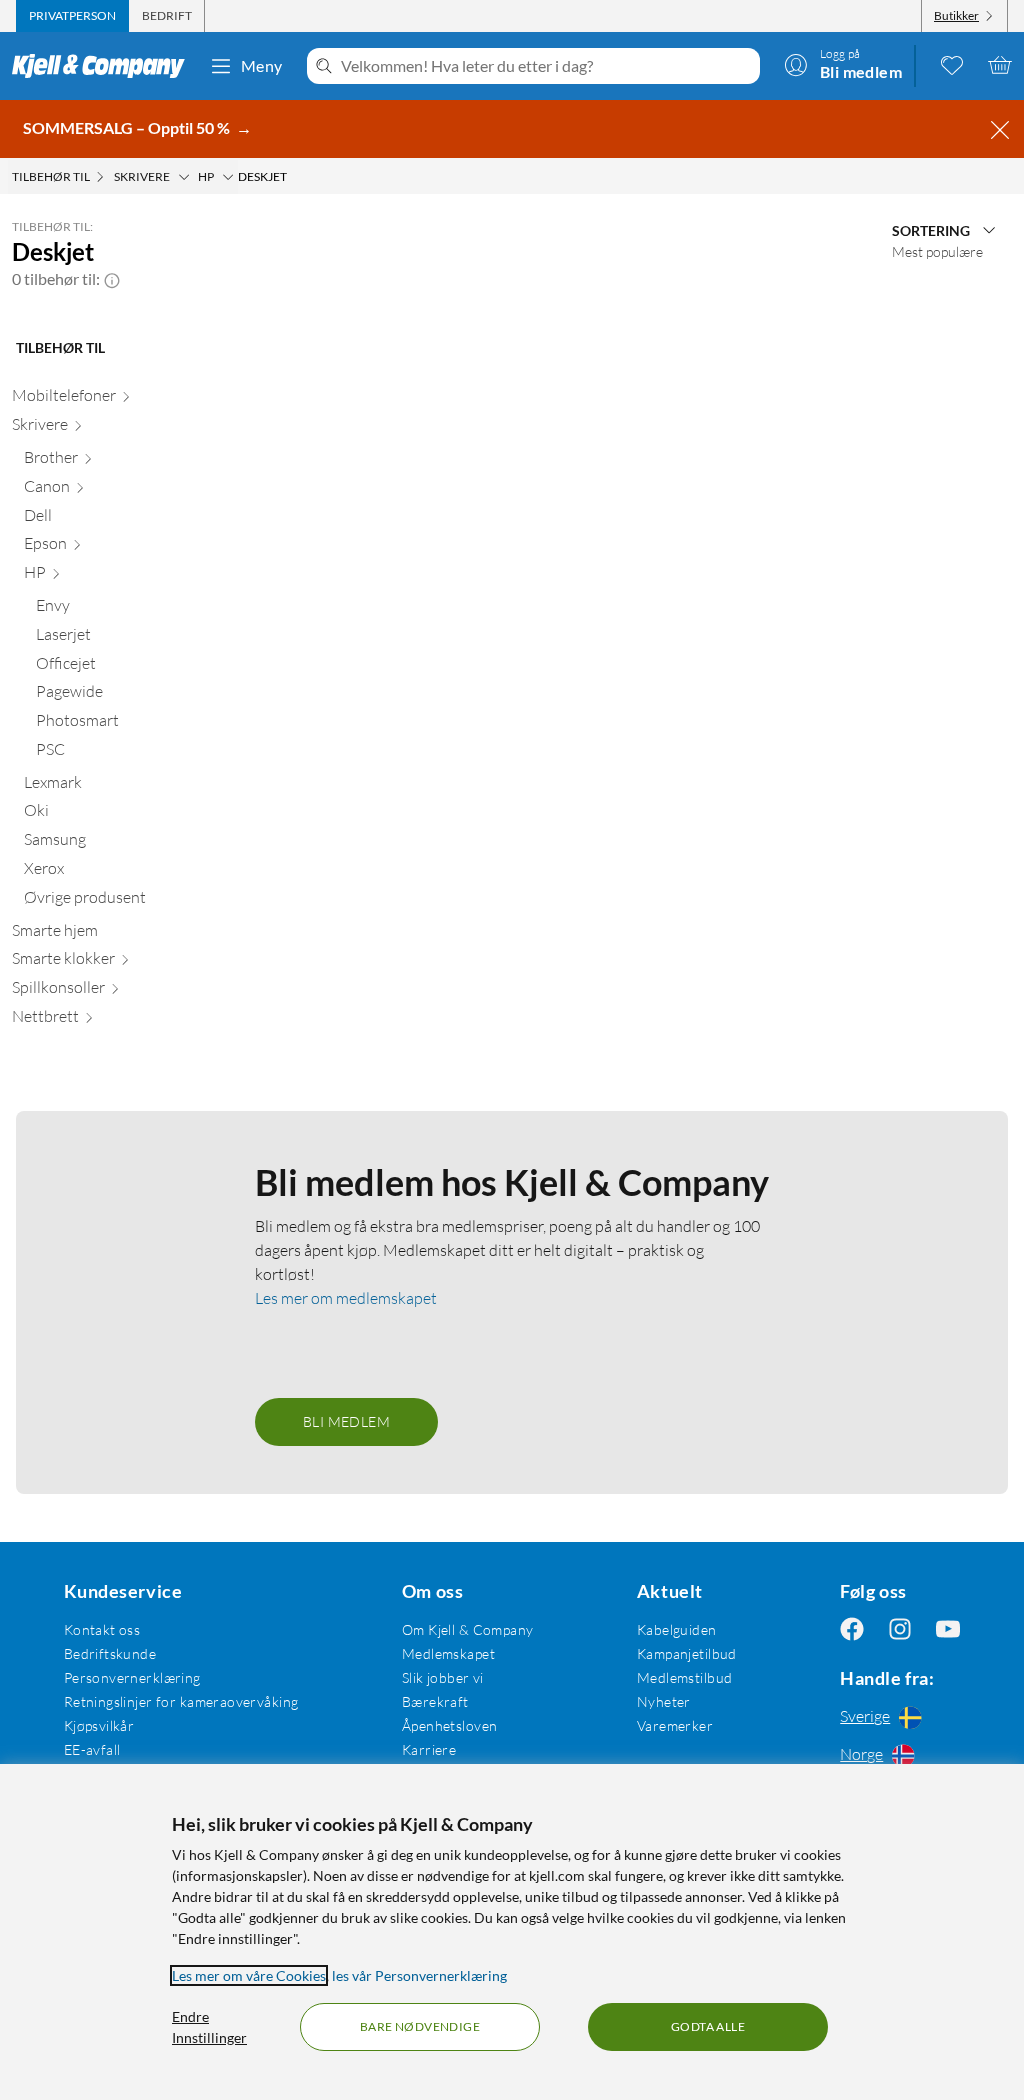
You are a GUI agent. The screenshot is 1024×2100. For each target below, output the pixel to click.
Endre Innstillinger (209, 2027)
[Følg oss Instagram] (900, 1629)
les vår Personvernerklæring (419, 1975)
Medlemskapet (448, 1653)
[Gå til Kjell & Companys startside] (104, 66)
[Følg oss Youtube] (948, 1629)
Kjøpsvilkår (99, 1725)
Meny (262, 65)
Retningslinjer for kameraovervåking (181, 1701)
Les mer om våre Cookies (249, 1975)
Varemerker (675, 1725)
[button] (112, 279)
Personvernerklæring (132, 1677)
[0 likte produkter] (952, 65)
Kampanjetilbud (687, 1653)
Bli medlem (346, 1421)
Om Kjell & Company (468, 1629)
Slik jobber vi (443, 1677)
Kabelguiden (677, 1629)
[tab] (72, 16)
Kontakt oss (102, 1629)
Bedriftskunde (110, 1653)
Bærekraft (435, 1701)
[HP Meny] (228, 177)
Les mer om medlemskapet (346, 1298)
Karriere (429, 1749)
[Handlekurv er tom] (1000, 65)
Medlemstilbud (684, 1677)
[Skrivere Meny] (184, 177)
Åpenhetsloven (449, 1725)
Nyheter (664, 1701)
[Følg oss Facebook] (852, 1629)
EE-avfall (92, 1749)
